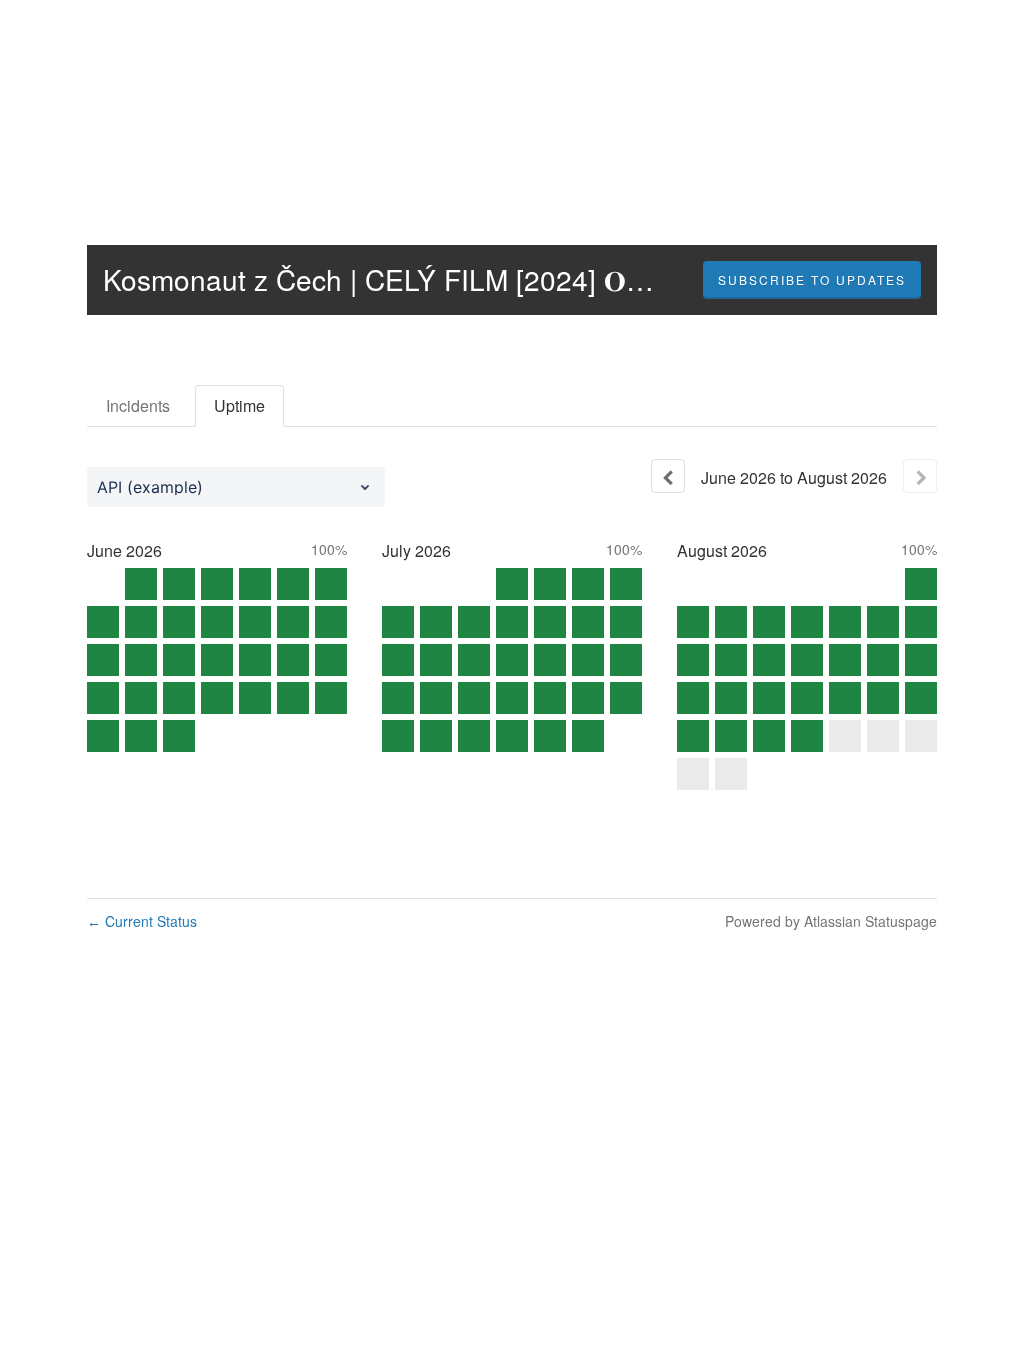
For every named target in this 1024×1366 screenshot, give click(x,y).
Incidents (138, 405)
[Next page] (920, 476)
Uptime (239, 405)
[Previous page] (668, 476)
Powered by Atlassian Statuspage (831, 921)
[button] (812, 280)
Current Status (142, 921)
